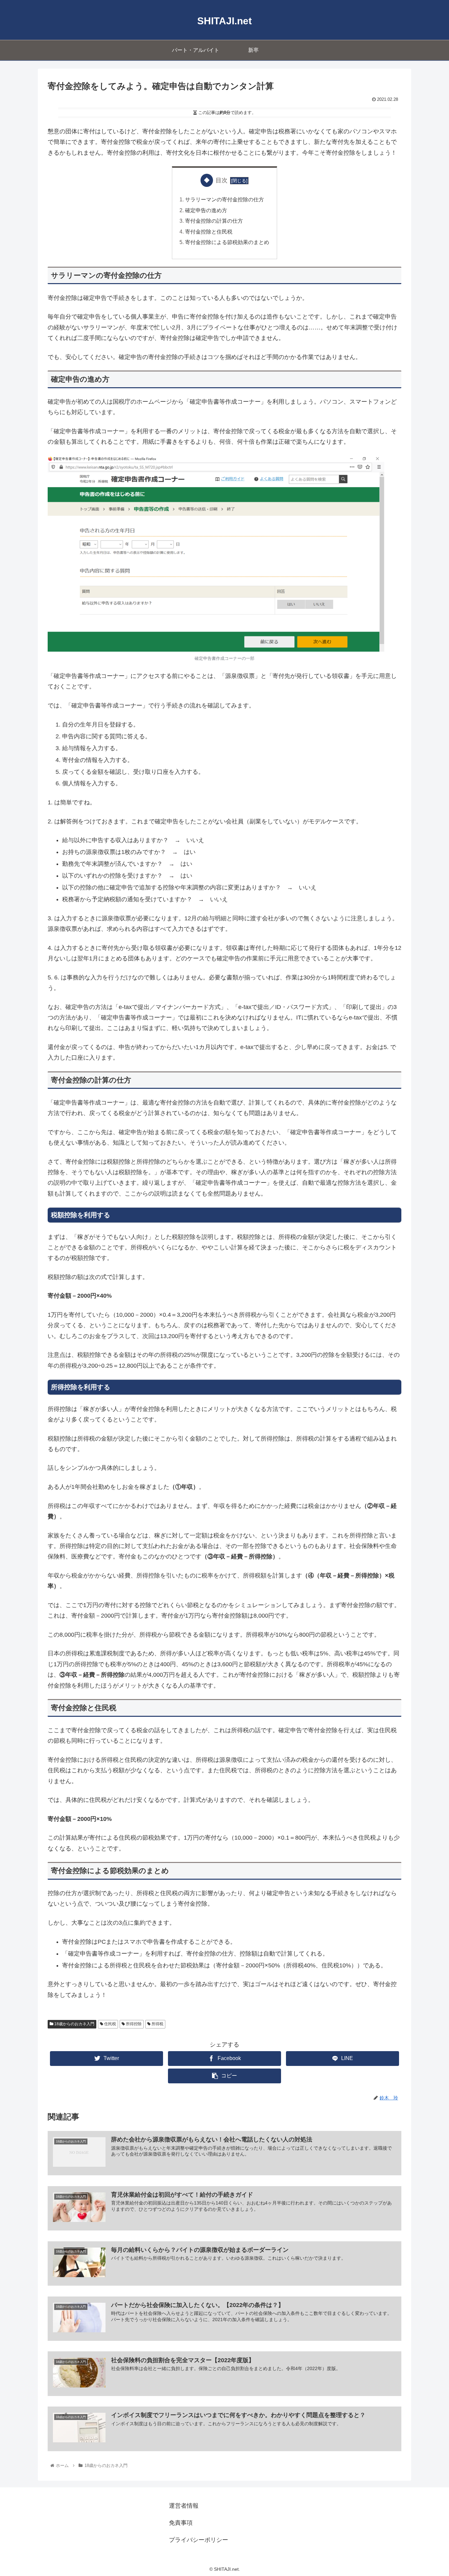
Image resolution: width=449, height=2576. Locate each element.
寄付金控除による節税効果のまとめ (227, 242)
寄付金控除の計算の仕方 (214, 221)
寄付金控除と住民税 (209, 232)
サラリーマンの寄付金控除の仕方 (225, 199)
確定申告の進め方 (206, 210)
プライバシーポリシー (199, 2540)
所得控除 (133, 2024)
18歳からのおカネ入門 (74, 2024)
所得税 (157, 2024)
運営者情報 (184, 2506)
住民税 (110, 2024)
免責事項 (181, 2523)
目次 (222, 180)
